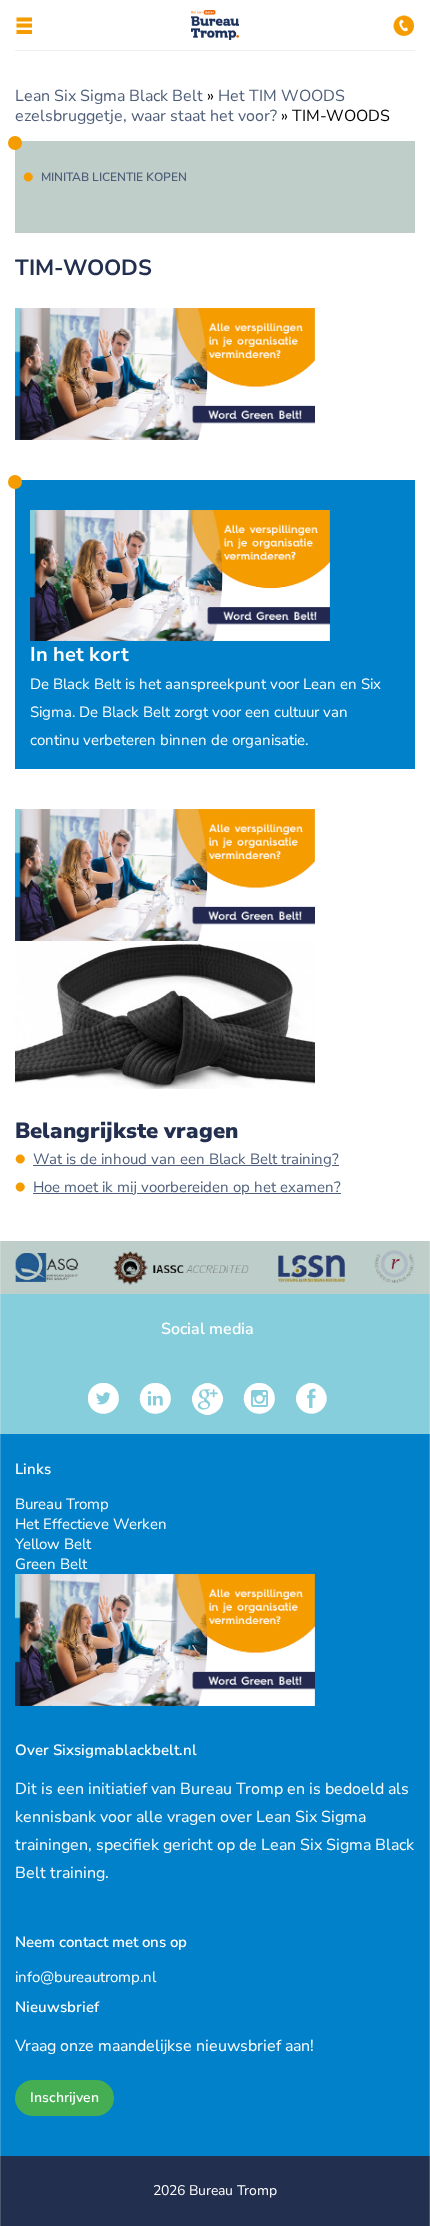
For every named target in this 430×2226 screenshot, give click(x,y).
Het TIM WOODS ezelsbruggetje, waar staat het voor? (180, 106)
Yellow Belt (53, 1544)
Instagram (259, 1398)
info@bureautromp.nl (85, 1977)
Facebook (311, 1398)
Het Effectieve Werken (91, 1524)
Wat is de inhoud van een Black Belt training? (186, 1159)
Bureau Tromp (62, 1504)
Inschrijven (64, 2097)
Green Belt (51, 1564)
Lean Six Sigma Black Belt (109, 96)
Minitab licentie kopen (114, 177)
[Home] (215, 35)
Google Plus (207, 1398)
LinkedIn (155, 1398)
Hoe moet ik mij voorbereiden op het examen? (187, 1187)
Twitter (103, 1398)
